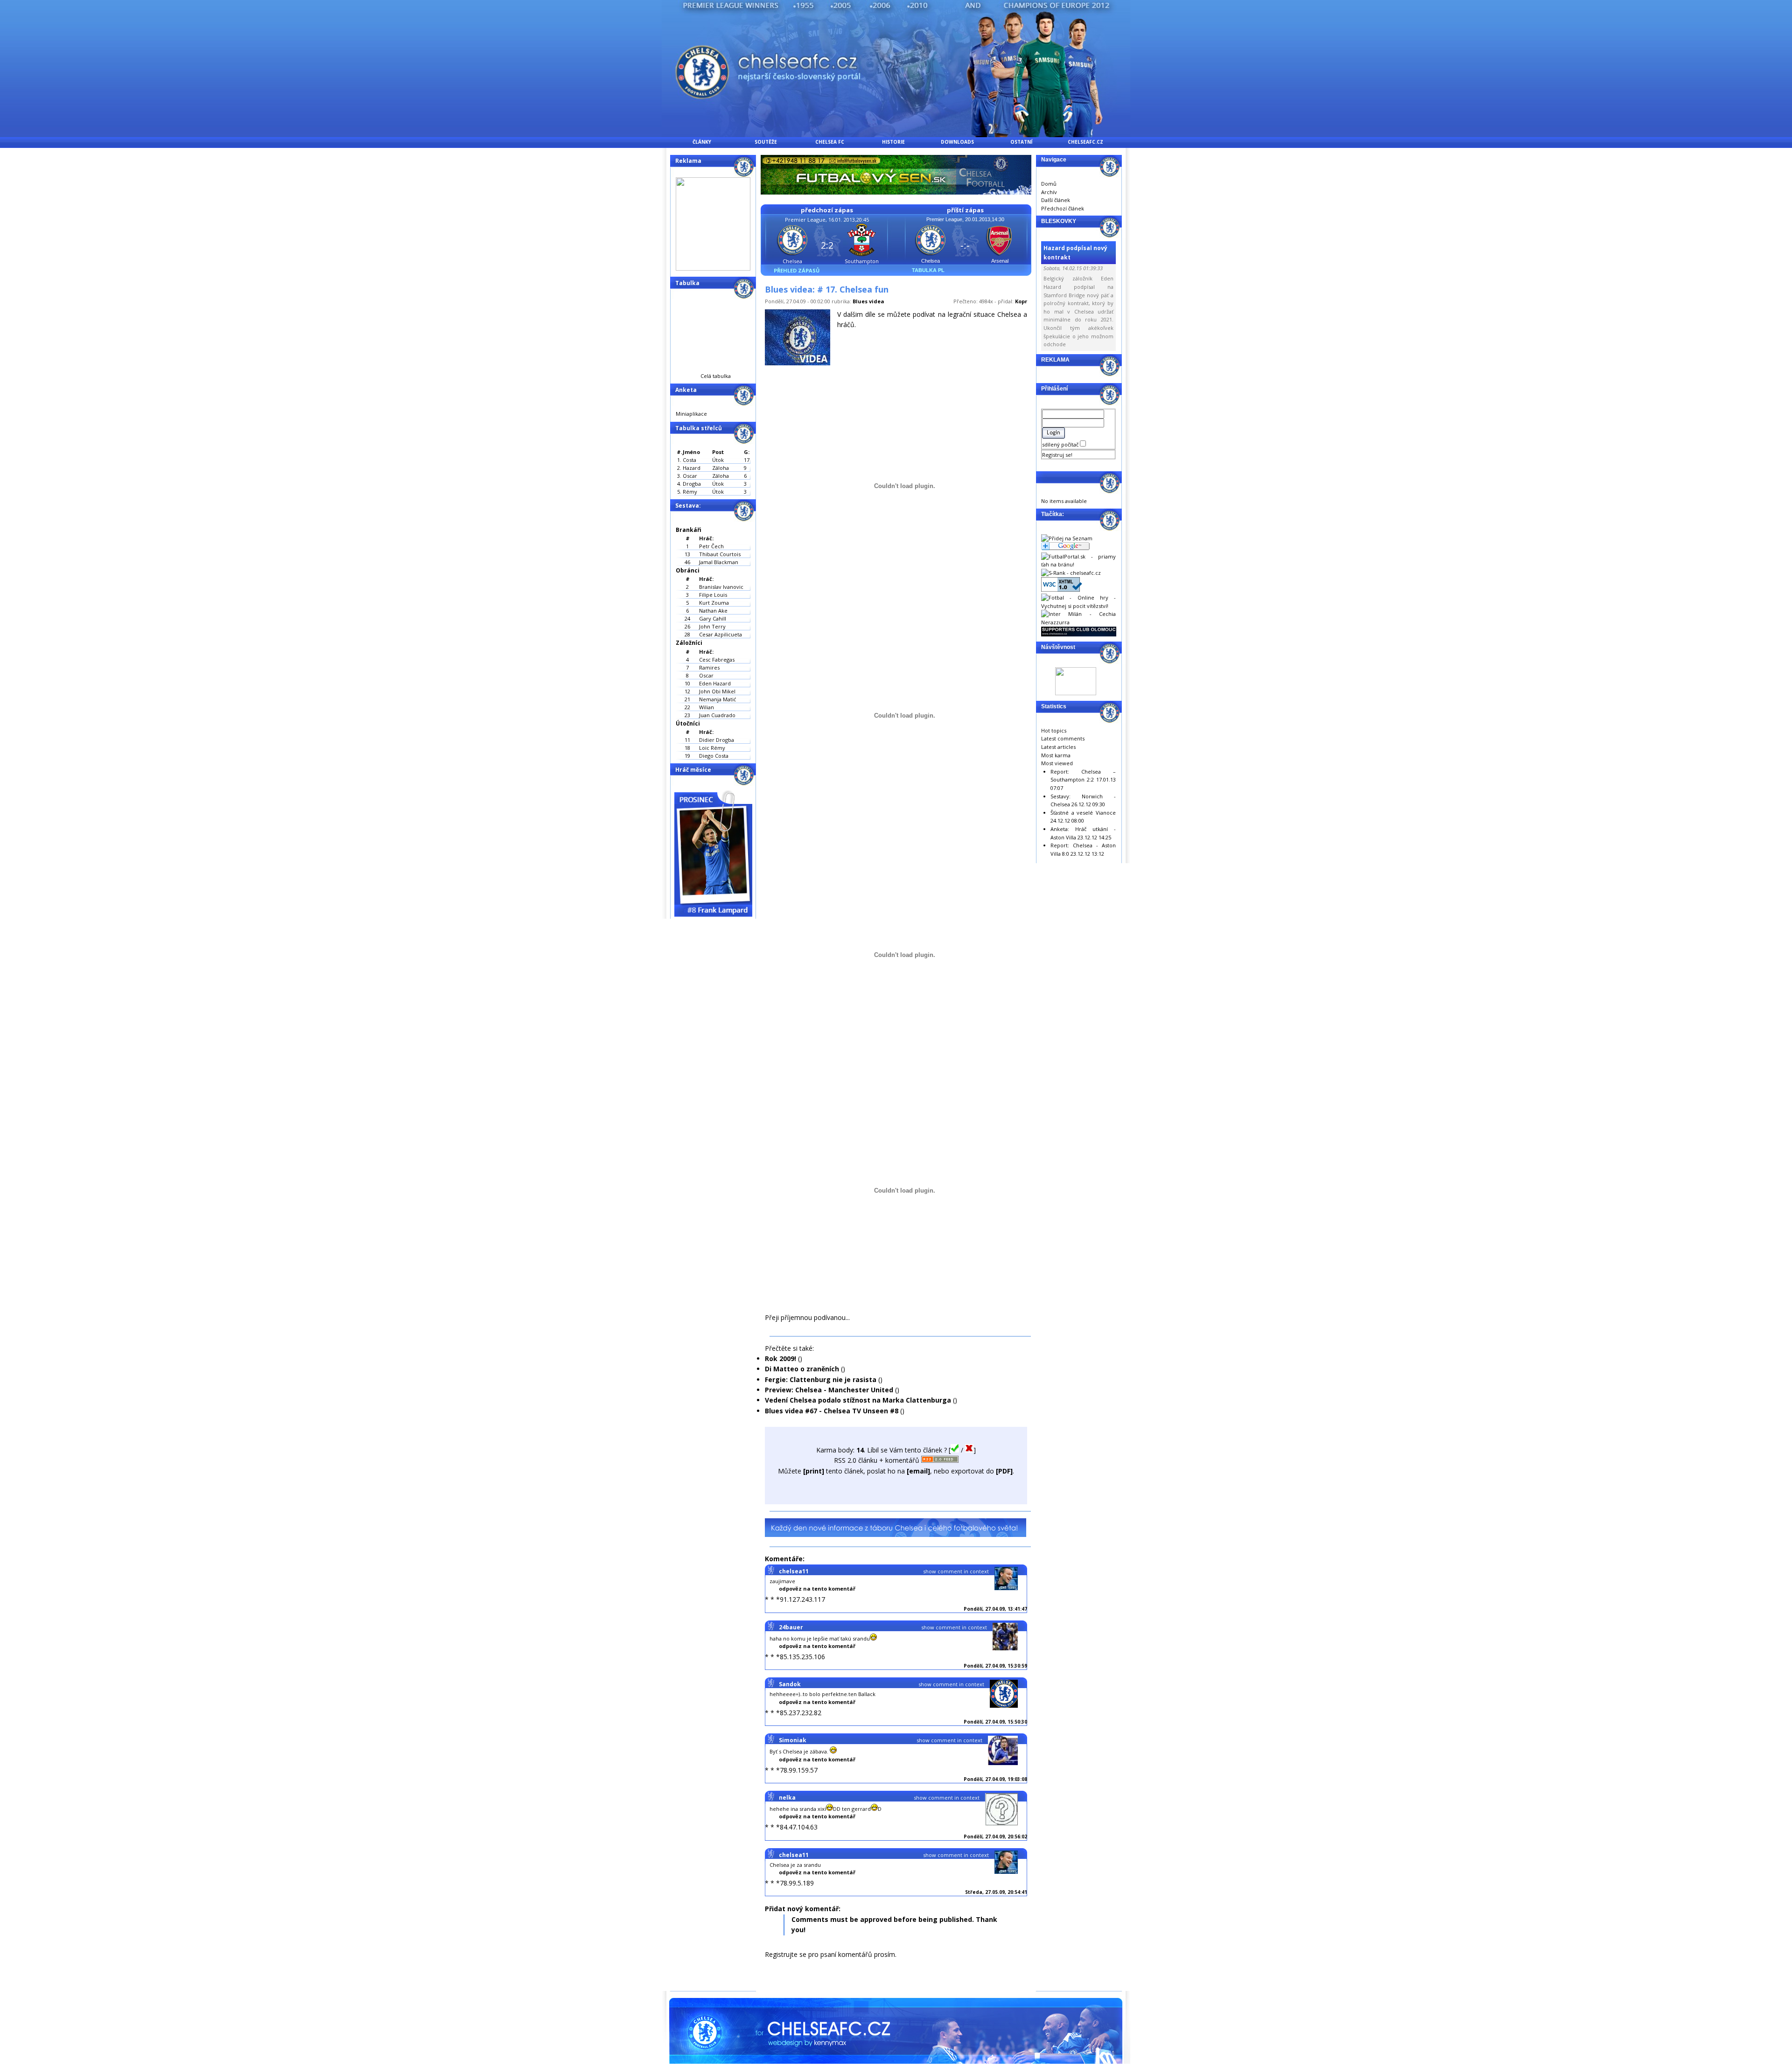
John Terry (712, 626)
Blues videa (868, 301)
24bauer (791, 1627)
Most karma (1056, 755)
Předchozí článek (1063, 208)
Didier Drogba (717, 740)
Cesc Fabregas (717, 660)
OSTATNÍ (1021, 142)
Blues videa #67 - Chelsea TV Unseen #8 (832, 1411)
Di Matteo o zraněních (802, 1369)
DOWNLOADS (957, 142)
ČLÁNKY (702, 142)
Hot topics (1054, 730)
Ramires (709, 667)
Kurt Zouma (714, 603)
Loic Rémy (712, 748)
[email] (918, 1471)
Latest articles (1058, 747)
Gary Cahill (713, 618)
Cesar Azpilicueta (721, 634)
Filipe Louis (713, 595)
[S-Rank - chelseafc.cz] (1071, 573)
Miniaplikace (691, 414)
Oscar (706, 675)
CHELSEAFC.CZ (1085, 142)
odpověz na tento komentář (817, 1589)
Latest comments (1063, 738)
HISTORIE (893, 142)
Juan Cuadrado (717, 715)
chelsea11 (794, 1571)
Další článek (1056, 200)
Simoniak (793, 1740)
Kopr (1021, 301)
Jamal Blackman (719, 562)
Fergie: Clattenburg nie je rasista (821, 1379)
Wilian (707, 707)
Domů (1049, 184)
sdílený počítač (1061, 444)
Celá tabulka (716, 376)
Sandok (790, 1684)
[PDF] (1004, 1471)
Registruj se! (1057, 455)
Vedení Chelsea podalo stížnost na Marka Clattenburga (858, 1400)
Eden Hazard (715, 683)
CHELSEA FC (830, 142)
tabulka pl (928, 270)
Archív (1049, 192)
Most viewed (1057, 763)
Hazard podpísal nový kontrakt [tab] (1075, 252)
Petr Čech (711, 546)
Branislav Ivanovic (721, 587)
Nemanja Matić (717, 699)
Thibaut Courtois (720, 554)
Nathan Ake (713, 611)
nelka (787, 1798)
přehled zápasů (797, 270)
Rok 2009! (780, 1358)
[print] (814, 1471)
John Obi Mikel (717, 691)
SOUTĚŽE (766, 142)
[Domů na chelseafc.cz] (896, 135)
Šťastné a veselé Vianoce (1083, 813)
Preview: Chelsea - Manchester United (829, 1390)
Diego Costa (714, 756)
